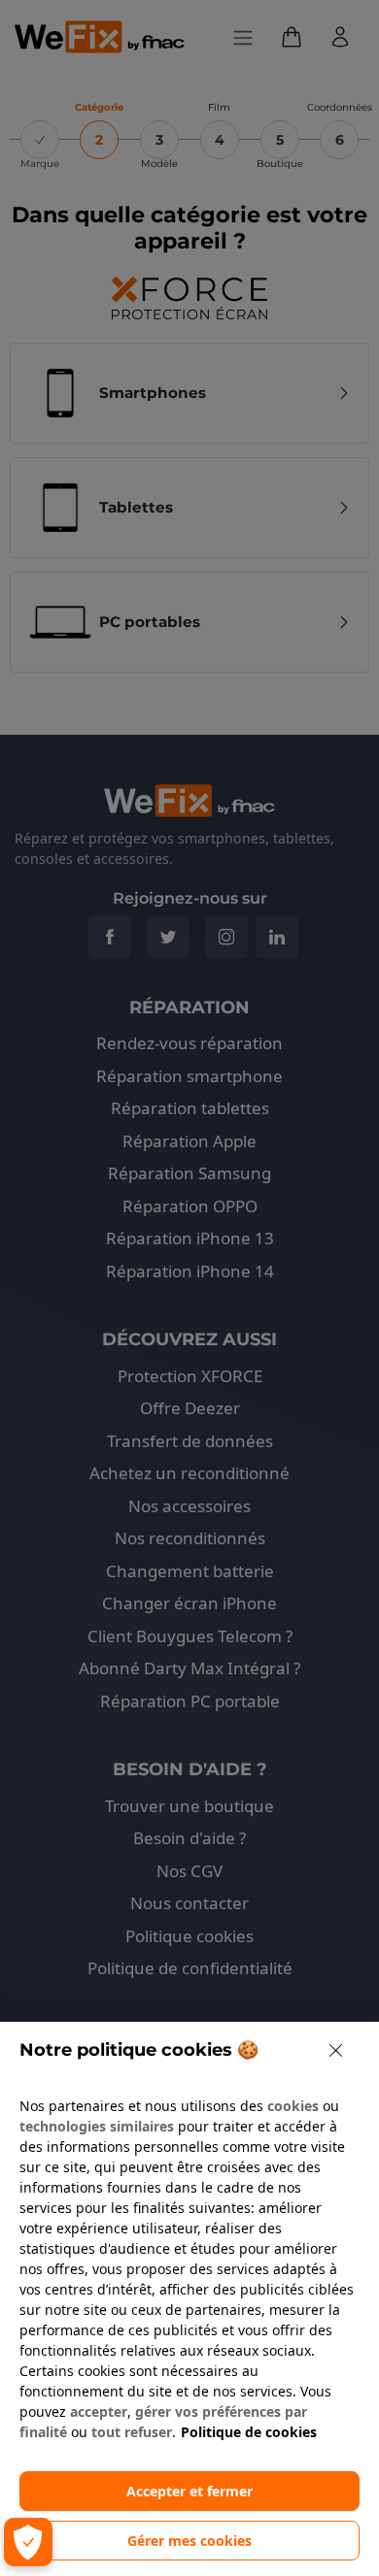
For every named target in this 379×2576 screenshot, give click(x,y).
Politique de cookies (249, 2432)
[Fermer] (336, 2050)
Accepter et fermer (189, 2491)
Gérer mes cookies (189, 2541)
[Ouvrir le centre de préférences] (28, 2542)
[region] (189, 2299)
